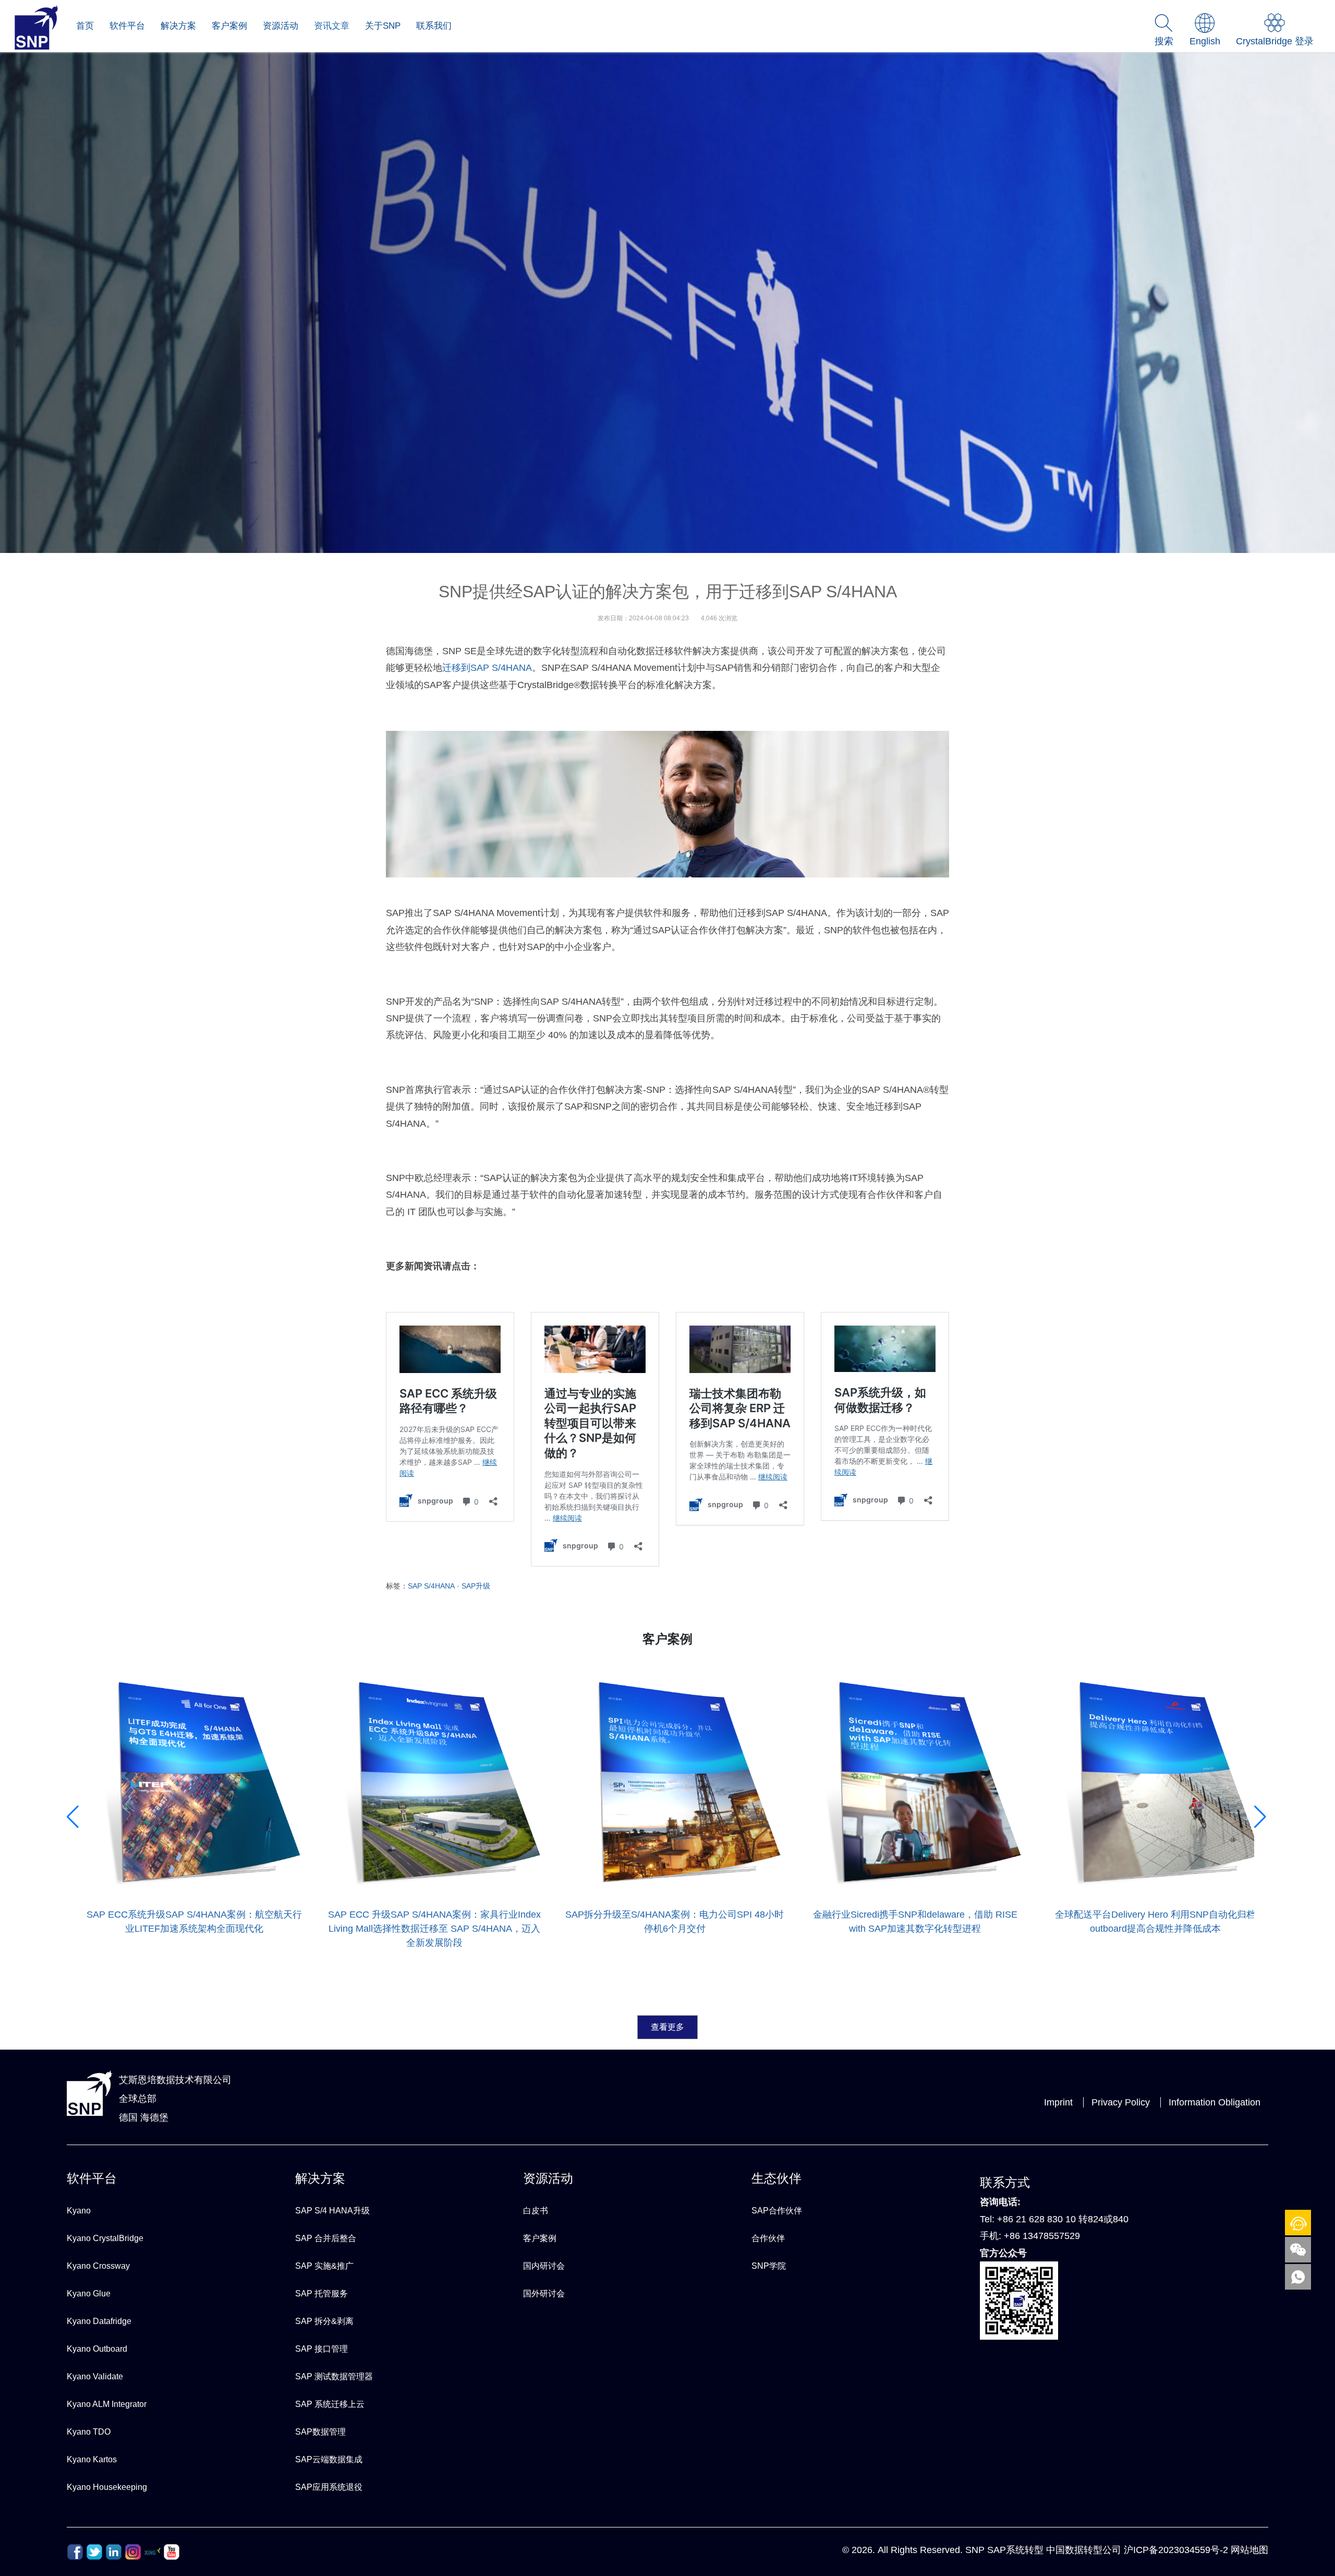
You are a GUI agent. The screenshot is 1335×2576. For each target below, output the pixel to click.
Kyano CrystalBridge (105, 2238)
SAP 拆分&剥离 (324, 2321)
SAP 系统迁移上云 (330, 2404)
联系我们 (434, 26)
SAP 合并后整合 (326, 2238)
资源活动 (281, 26)
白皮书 (536, 2211)
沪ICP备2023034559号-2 (1176, 2550)
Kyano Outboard (97, 2349)
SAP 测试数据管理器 (334, 2376)
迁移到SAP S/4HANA (487, 668)
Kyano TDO (89, 2432)
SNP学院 (769, 2266)
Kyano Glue (89, 2294)
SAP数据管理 (320, 2432)
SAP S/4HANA (431, 1586)
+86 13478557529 (1042, 2236)
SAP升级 (476, 1586)
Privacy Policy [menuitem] (1121, 2102)
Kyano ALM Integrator (107, 2404)
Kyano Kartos (92, 2459)
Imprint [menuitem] (1058, 2102)
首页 (85, 26)
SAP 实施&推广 (324, 2266)
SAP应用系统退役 (329, 2487)
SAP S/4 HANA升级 (332, 2211)
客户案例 (229, 26)
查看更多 (667, 2027)
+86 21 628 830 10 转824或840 (1063, 2219)
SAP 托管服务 (321, 2294)
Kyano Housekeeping (107, 2487)
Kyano (79, 2211)
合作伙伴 (768, 2238)
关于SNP (383, 26)
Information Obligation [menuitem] (1215, 2102)
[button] (74, 1949)
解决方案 (178, 26)
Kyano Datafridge (99, 2321)
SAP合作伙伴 (777, 2211)
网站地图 (1249, 2550)
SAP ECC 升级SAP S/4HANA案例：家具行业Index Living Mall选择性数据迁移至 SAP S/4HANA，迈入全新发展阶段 (191, 1929)
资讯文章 (332, 26)
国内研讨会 (544, 2266)
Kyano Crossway (98, 2266)
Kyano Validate (95, 2376)
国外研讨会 (544, 2294)
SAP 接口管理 (321, 2349)
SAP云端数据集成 (329, 2459)
